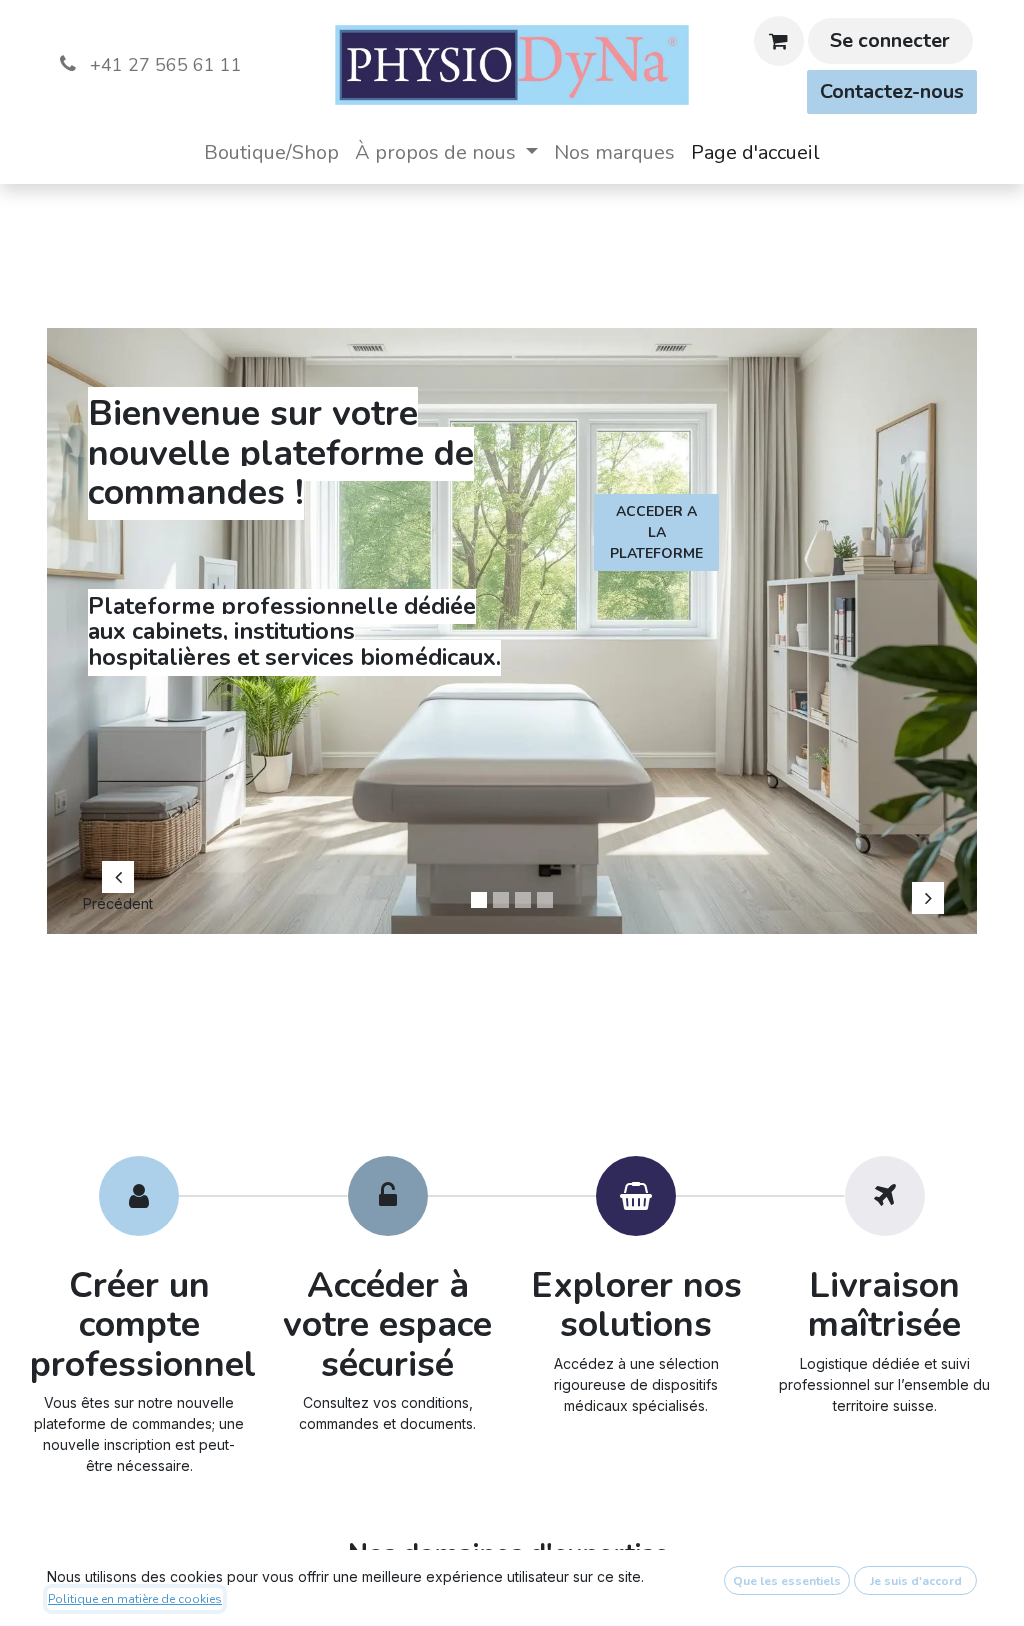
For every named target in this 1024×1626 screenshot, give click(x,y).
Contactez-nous (892, 91)
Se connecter (890, 40)
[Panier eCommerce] (779, 41)
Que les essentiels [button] (787, 1581)
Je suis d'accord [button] (916, 1581)
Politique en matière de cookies (135, 1599)
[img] (118, 621)
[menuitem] (271, 153)
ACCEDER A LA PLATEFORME (656, 532)
